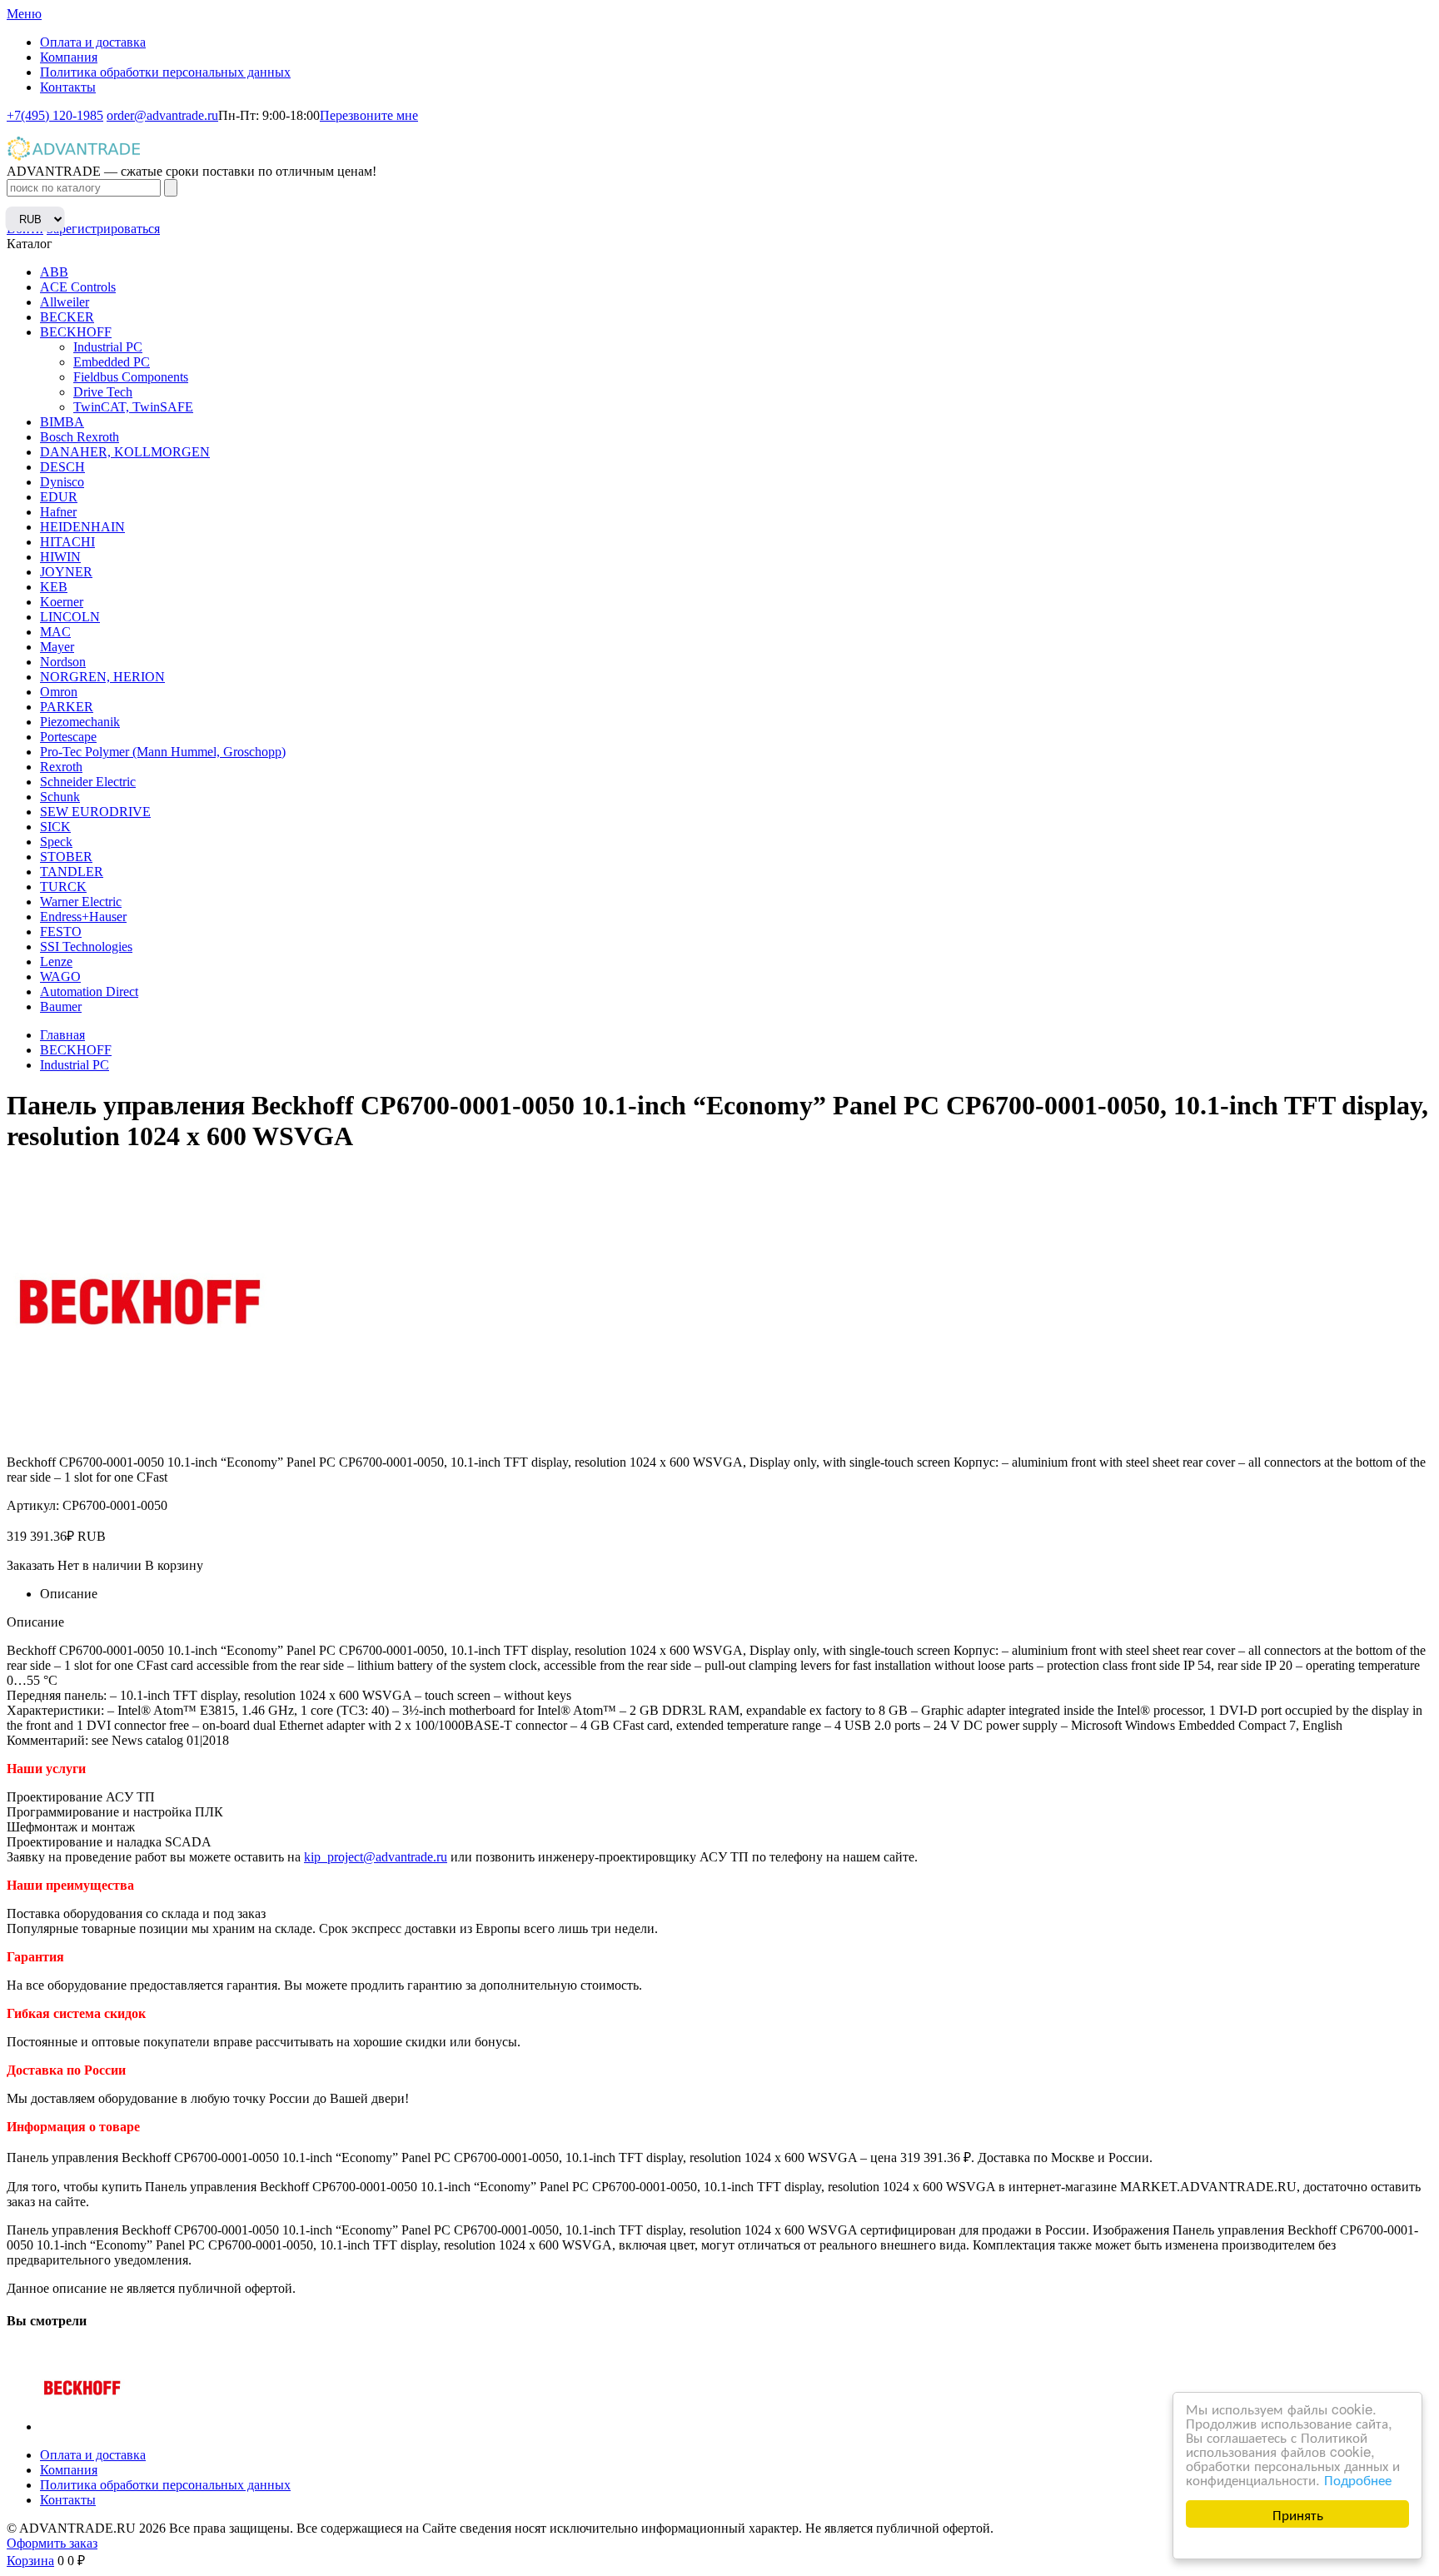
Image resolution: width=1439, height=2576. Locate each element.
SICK (55, 827)
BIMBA (62, 422)
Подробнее (1358, 2479)
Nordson (63, 662)
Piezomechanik (80, 722)
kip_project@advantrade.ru (376, 1857)
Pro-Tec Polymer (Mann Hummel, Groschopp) (163, 752)
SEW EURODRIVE (95, 812)
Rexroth (61, 767)
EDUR (59, 497)
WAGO (60, 977)
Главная (62, 1035)
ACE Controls (78, 287)
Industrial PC (108, 347)
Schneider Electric (88, 782)
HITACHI (67, 542)
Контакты (68, 87)
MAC (55, 632)
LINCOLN (70, 617)
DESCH (62, 467)
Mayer (57, 647)
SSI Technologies (86, 947)
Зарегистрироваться (103, 229)
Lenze (56, 962)
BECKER (67, 317)
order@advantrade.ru (162, 115)
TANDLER (72, 872)
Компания (69, 57)
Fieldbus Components (131, 377)
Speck (56, 842)
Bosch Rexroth (80, 437)
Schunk (60, 797)
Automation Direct (89, 992)
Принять (1298, 2514)
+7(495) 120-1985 (55, 115)
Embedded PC (112, 362)
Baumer (61, 1006)
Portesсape (68, 737)
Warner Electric (81, 902)
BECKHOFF (76, 332)
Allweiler (65, 302)
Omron (59, 692)
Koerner (62, 602)
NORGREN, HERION (102, 677)
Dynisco (62, 482)
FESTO (61, 932)
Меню (24, 14)
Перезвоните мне (369, 115)
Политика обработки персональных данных (165, 72)
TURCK (63, 887)
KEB (54, 587)
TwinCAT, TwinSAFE (133, 407)
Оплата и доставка (93, 42)
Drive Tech (103, 392)
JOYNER (66, 572)
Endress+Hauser (83, 917)
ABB (54, 272)
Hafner (58, 512)
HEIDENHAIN (82, 527)
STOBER (66, 857)
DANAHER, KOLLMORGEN (125, 452)
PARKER (67, 707)
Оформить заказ (52, 2543)
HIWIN (60, 557)
